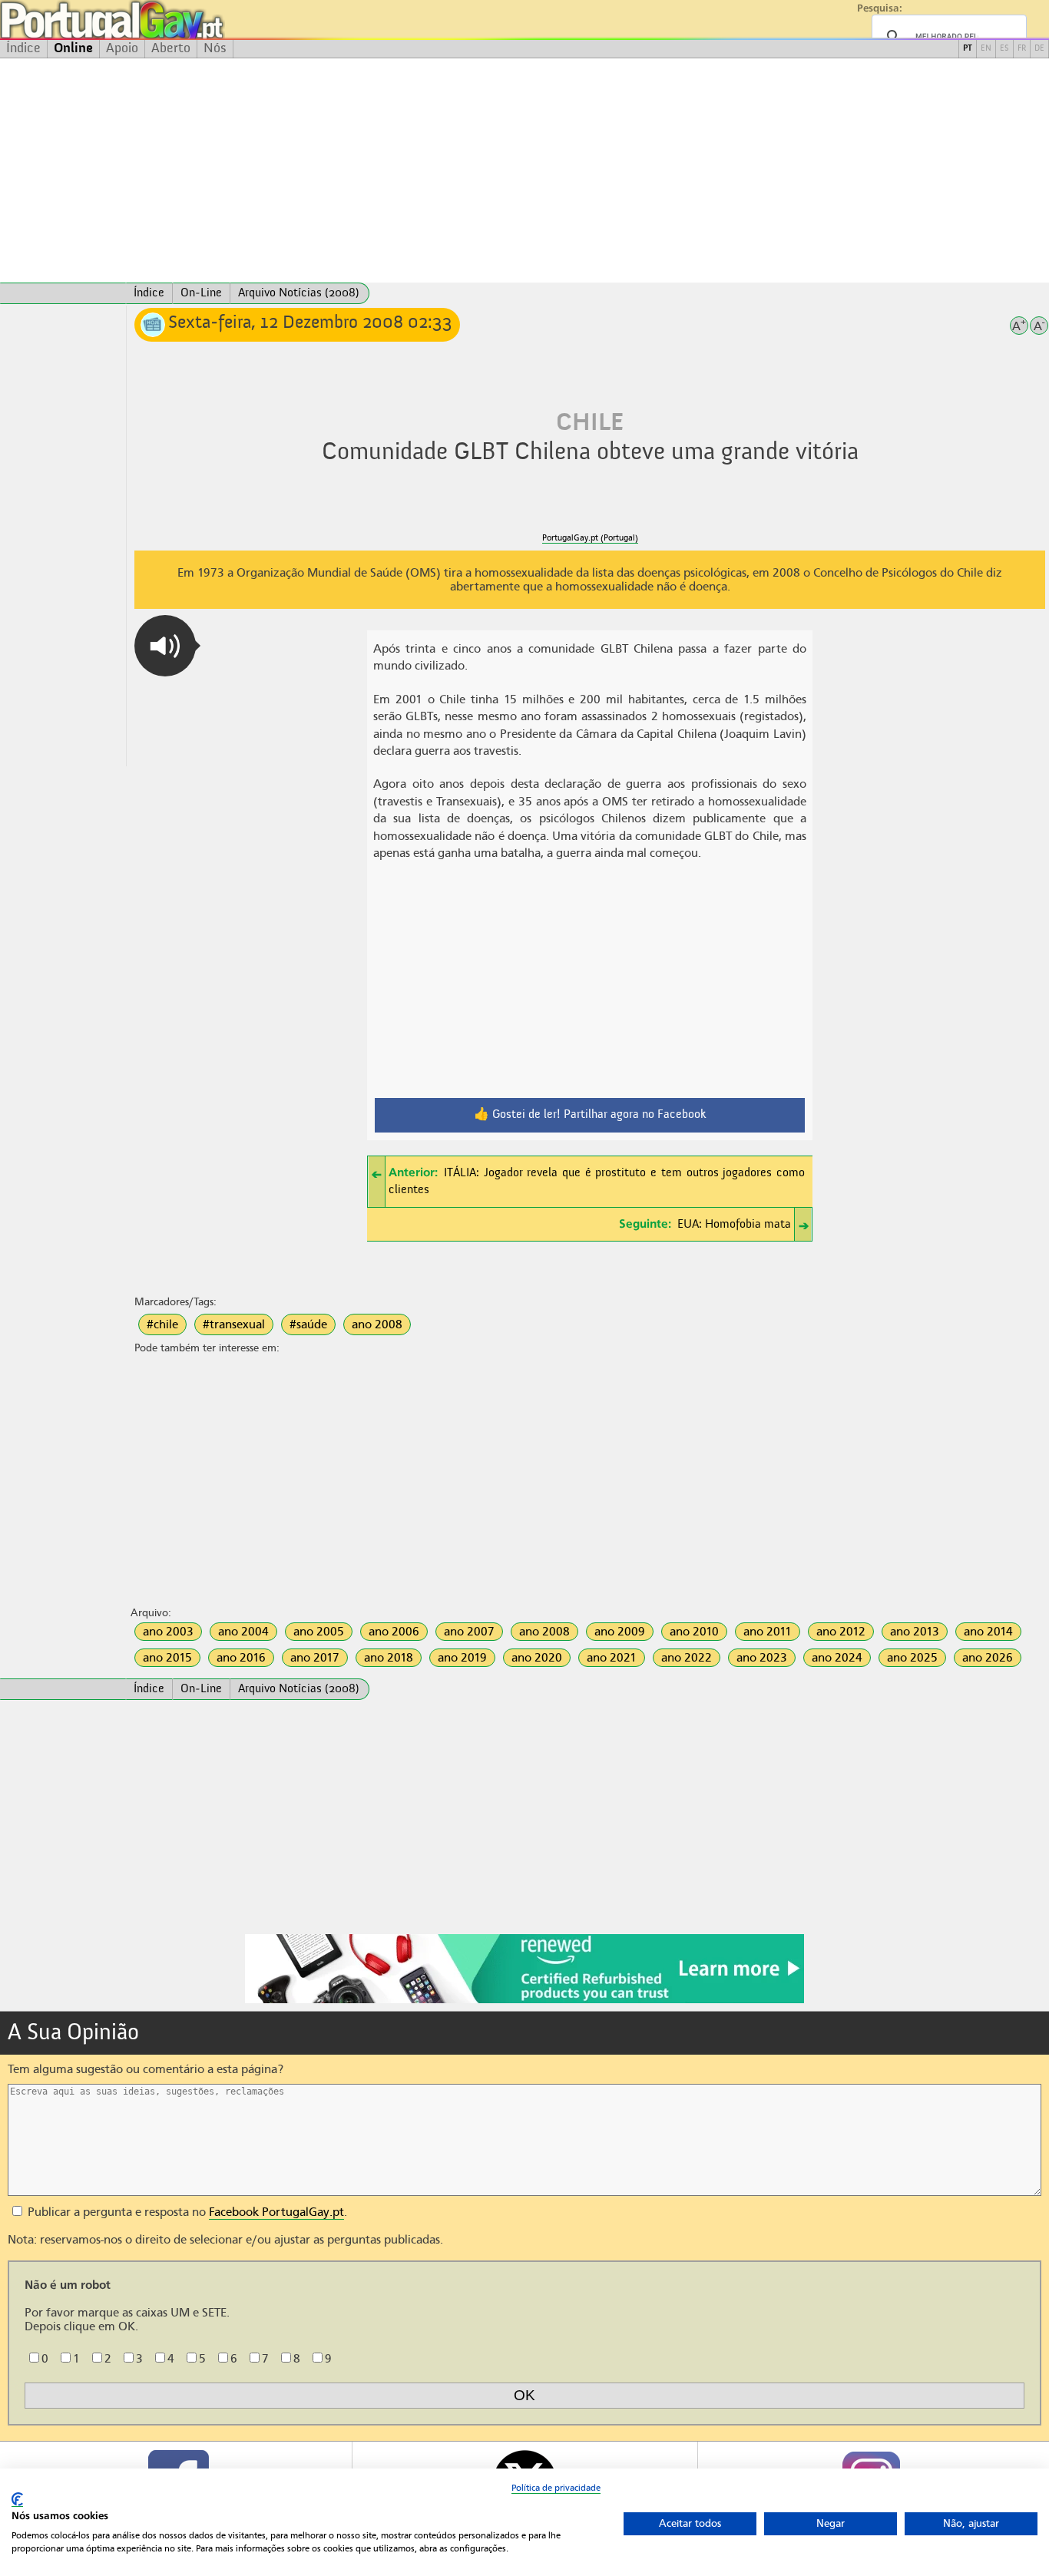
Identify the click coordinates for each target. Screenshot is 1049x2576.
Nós (215, 48)
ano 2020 (537, 1658)
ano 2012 (841, 1632)
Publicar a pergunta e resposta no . (186, 2212)
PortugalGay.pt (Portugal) (590, 538)
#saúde (308, 1324)
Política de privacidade (556, 2488)
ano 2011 (768, 1632)
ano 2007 (469, 1632)
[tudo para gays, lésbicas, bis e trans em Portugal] (154, 20)
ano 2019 (462, 1658)
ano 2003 (168, 1632)
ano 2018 (389, 1658)
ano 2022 (687, 1658)
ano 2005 (319, 1632)
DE (1039, 49)
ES (1004, 49)
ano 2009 (620, 1632)
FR (1022, 49)
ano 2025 (912, 1658)
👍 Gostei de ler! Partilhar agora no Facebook (590, 1115)
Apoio (122, 48)
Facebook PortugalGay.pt (276, 2212)
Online (73, 48)
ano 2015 (167, 1658)
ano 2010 (694, 1632)
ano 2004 (243, 1632)
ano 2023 (762, 1658)
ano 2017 (315, 1658)
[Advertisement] (524, 170)
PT (968, 49)
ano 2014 (988, 1632)
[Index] (63, 293)
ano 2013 (915, 1632)
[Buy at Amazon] (524, 2001)
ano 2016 (241, 1658)
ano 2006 (394, 1632)
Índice (23, 48)
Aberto (171, 48)
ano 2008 (377, 1324)
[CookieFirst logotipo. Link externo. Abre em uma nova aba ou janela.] (17, 2500)
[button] (165, 646)
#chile (162, 1324)
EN (986, 49)
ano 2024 (837, 1658)
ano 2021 (612, 1658)
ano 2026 (988, 1658)
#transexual (234, 1324)
